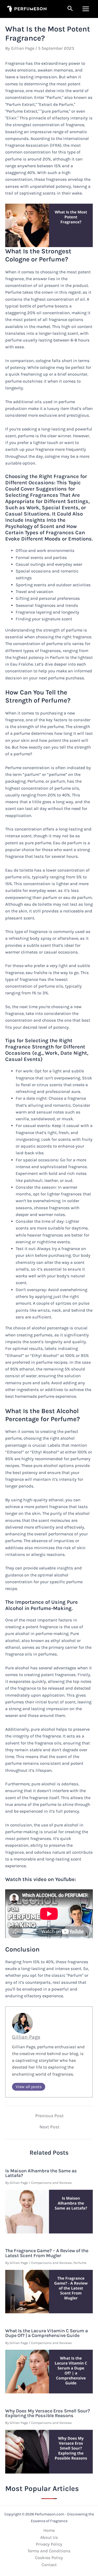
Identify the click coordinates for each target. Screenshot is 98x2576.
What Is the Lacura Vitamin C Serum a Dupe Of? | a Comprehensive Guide (47, 2333)
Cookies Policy (49, 2558)
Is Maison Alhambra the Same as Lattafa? (41, 2173)
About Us (49, 2537)
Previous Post (50, 2116)
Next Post (50, 2127)
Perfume (80, 2263)
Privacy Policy (49, 2544)
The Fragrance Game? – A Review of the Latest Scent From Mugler (47, 2253)
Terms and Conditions (49, 2551)
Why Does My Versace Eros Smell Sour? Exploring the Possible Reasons (48, 2413)
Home (49, 2530)
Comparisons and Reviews (51, 2183)
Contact (49, 2565)
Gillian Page (26, 2037)
